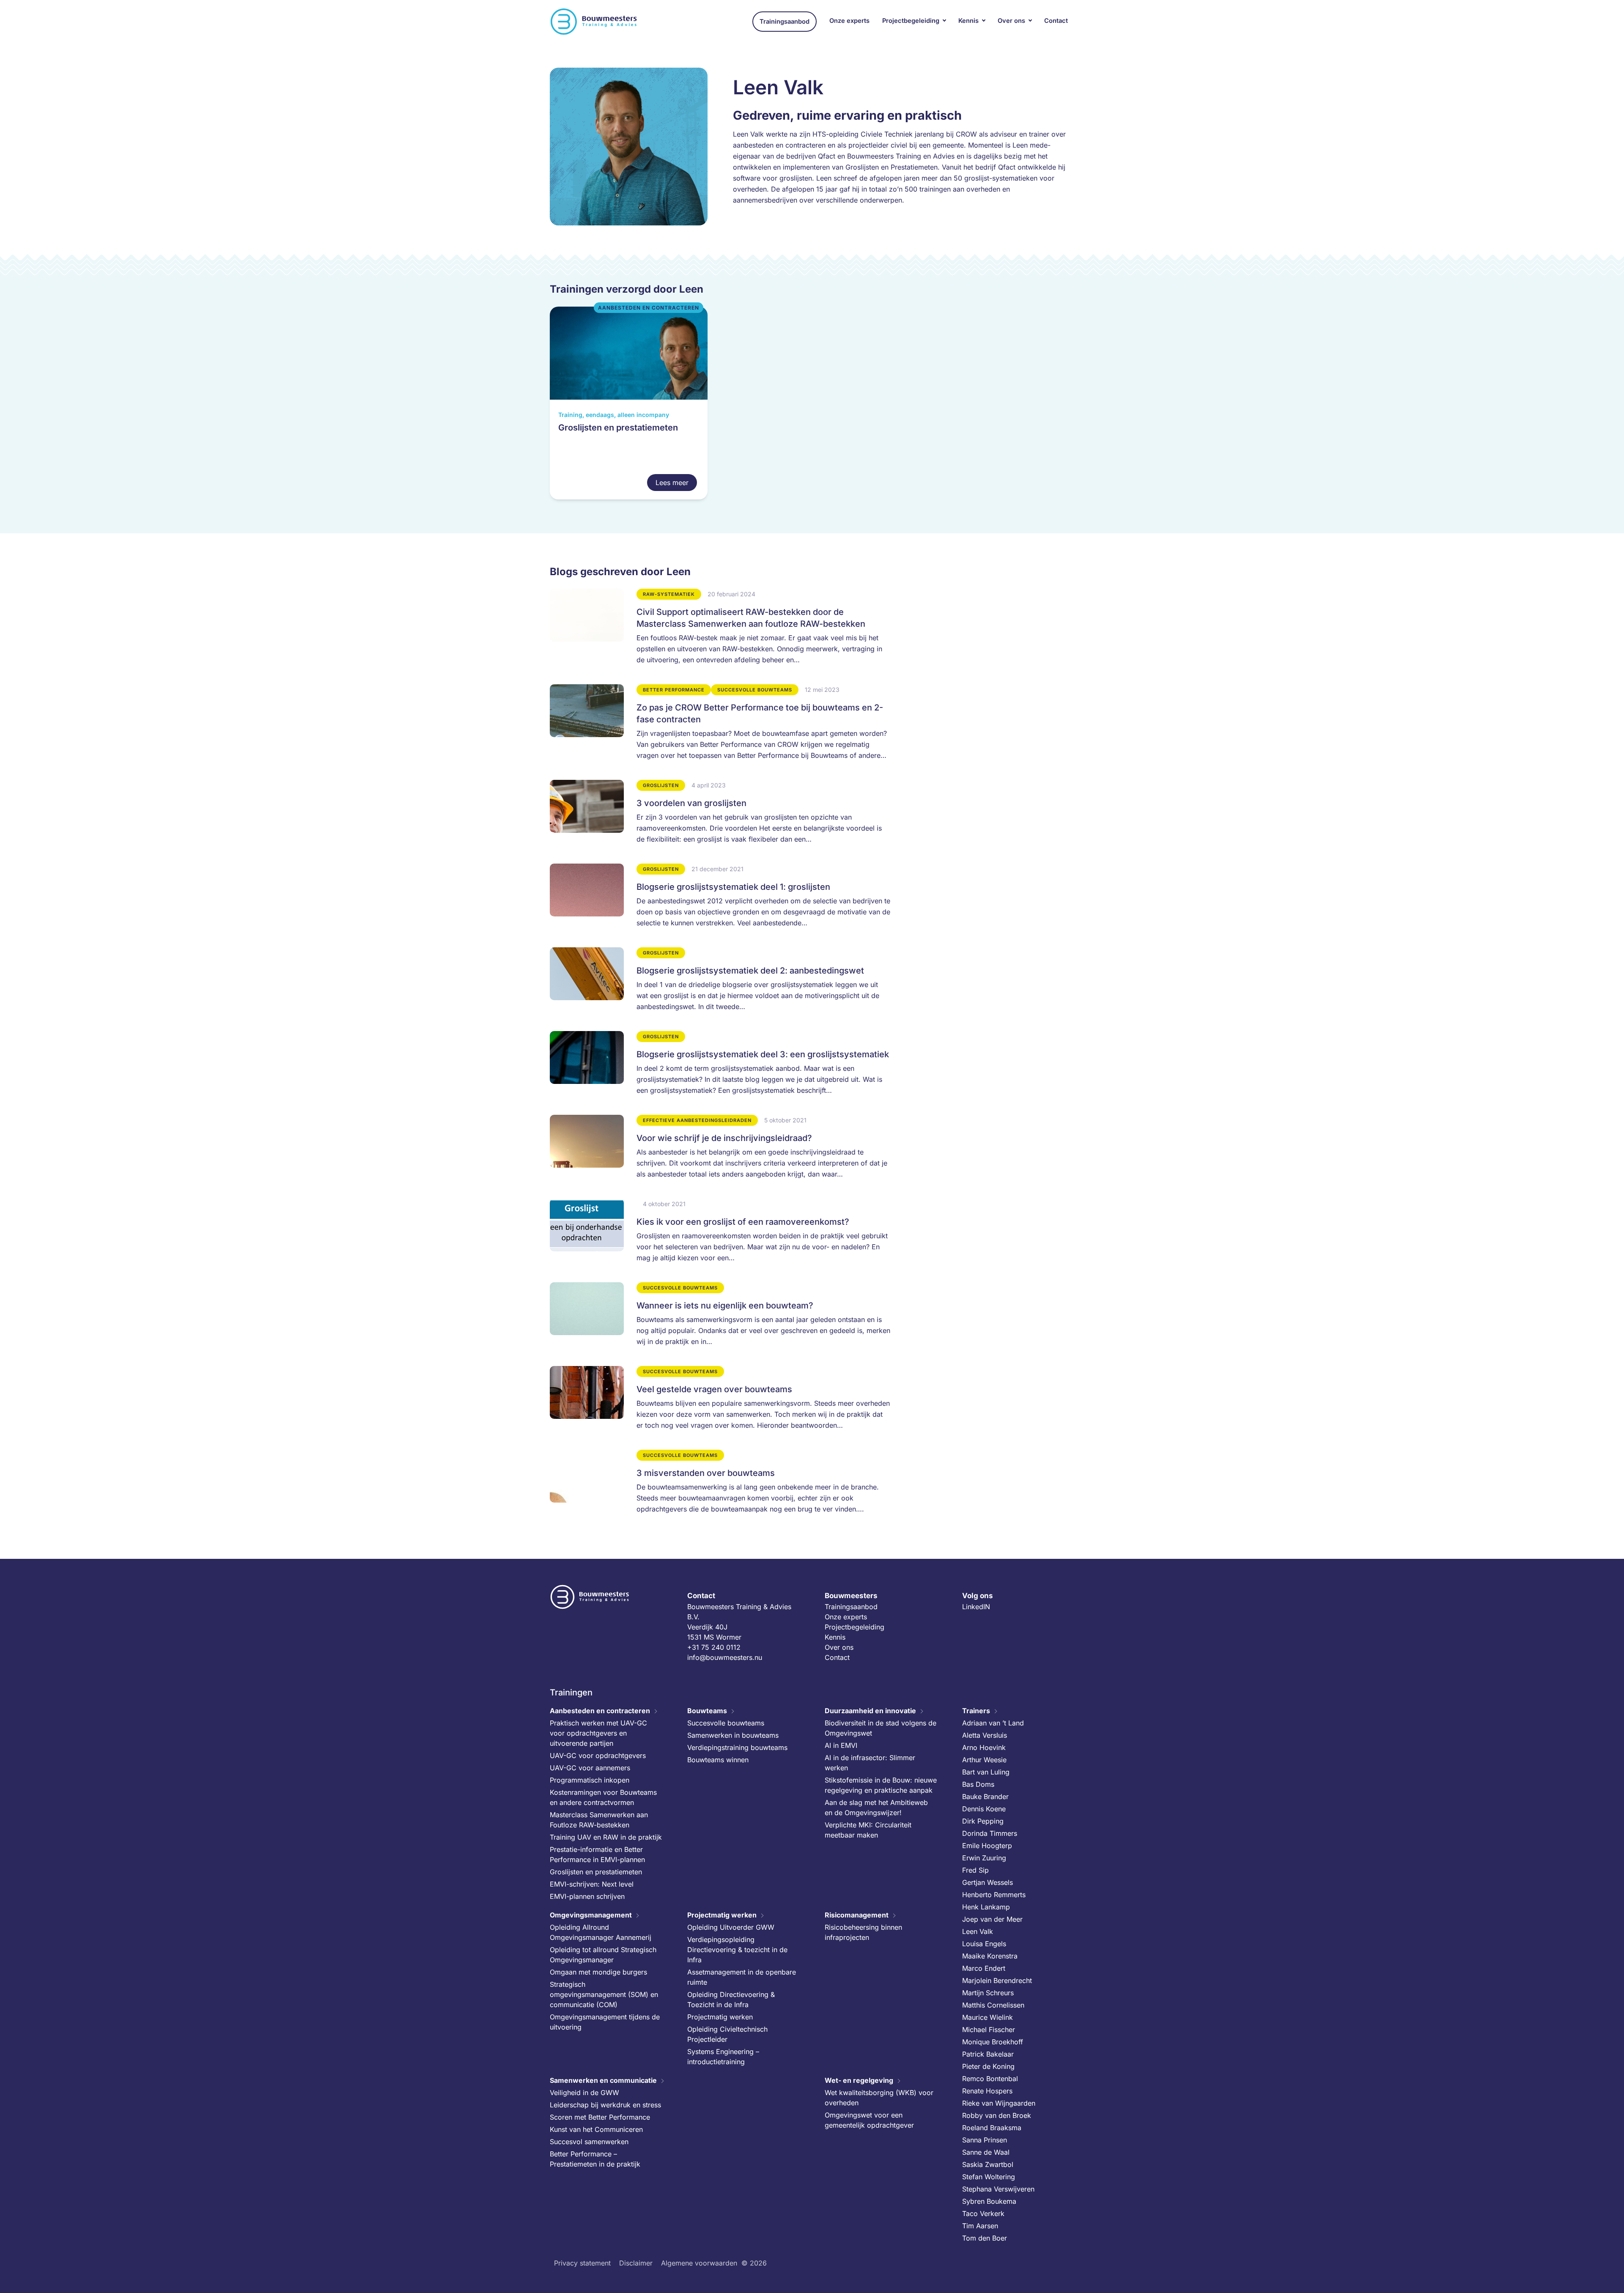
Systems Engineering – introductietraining (723, 2056)
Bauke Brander (985, 1796)
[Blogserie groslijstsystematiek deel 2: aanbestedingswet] (720, 983)
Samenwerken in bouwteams (733, 1735)
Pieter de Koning (988, 2066)
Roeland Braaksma (992, 2127)
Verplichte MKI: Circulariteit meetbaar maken (868, 1829)
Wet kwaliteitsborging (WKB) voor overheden (879, 2097)
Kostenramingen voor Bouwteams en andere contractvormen (603, 1797)
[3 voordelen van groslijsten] (720, 815)
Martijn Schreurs (988, 1992)
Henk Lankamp (986, 1906)
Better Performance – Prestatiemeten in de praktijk (595, 2159)
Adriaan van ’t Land (993, 1722)
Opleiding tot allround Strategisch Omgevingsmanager (603, 1954)
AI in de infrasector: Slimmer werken (870, 1762)
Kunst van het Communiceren (596, 2129)
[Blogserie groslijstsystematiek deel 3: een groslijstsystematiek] (720, 1067)
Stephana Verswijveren (998, 2189)
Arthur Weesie (984, 1759)
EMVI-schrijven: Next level (592, 1884)
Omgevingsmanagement (591, 1914)
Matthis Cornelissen (993, 2005)
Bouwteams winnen (718, 1759)
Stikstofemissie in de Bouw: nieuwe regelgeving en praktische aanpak (881, 1785)
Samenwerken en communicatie (603, 2080)
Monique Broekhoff (993, 2041)
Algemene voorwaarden (699, 2263)
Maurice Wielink (988, 2017)
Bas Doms (978, 1784)
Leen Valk (978, 1931)
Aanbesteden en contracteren (600, 1710)
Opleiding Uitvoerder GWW (731, 1927)
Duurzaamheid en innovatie (870, 1710)
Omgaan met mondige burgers (598, 1972)
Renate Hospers (987, 2090)
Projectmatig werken (722, 1914)
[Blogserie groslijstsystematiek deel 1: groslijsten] (720, 899)
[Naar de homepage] (594, 22)
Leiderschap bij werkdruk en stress (605, 2104)
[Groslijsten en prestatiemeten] (629, 403)
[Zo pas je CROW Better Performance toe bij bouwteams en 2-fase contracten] (720, 726)
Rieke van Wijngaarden (999, 2103)
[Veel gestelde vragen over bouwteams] (720, 1402)
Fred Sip (975, 1870)
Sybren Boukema (989, 2201)
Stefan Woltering (989, 2176)
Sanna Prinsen (985, 2139)
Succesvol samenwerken (589, 2141)
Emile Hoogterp (987, 1845)
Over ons (1011, 21)
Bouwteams (707, 1710)
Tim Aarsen (980, 2225)
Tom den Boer (985, 2238)
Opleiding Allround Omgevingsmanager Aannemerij (601, 1932)
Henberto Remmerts (994, 1894)
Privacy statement (582, 2263)
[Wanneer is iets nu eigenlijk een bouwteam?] (720, 1318)
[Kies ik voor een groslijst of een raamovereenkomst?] (720, 1234)
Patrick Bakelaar (988, 2054)
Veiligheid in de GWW (584, 2092)
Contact (1056, 21)
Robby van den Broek (997, 2115)
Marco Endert (984, 1968)
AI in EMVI (841, 1745)
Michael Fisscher (989, 2029)
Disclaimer (636, 2263)
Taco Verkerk (983, 2213)
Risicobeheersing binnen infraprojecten (863, 1932)
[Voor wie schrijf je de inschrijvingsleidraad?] (720, 1150)
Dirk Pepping (983, 1821)
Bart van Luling (986, 1772)
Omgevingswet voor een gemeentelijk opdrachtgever (869, 2120)
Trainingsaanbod (785, 22)
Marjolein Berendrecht (997, 1980)
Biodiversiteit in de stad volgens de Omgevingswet (881, 1728)
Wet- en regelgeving (859, 2080)
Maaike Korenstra (990, 1956)
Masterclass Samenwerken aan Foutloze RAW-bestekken (599, 1819)
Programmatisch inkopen (590, 1780)
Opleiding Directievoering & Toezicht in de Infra (731, 1999)
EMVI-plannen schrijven (587, 1896)
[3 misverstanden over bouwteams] (720, 1485)
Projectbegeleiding (911, 21)
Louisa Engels (984, 1943)
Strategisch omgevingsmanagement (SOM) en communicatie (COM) (604, 1994)
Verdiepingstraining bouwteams (737, 1747)
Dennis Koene (984, 1808)
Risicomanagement (857, 1914)
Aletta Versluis (985, 1735)
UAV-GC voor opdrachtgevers (598, 1755)
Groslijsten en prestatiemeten (596, 1871)
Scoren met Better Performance (600, 2117)
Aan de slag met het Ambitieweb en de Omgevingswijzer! (876, 1807)
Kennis (968, 21)
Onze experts (849, 21)
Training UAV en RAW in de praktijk (606, 1837)
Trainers (976, 1710)
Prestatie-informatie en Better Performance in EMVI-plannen (597, 1854)
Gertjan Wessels (988, 1882)
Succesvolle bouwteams (726, 1722)
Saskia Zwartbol (988, 2164)
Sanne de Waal (986, 2152)
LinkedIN (976, 1606)
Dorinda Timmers (990, 1833)
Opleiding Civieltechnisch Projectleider (727, 2034)
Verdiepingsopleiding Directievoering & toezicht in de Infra (737, 1949)
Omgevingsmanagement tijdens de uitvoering (605, 2021)
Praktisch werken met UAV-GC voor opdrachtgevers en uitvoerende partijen (598, 1733)
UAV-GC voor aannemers (590, 1767)
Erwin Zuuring (984, 1857)
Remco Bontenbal (990, 2078)
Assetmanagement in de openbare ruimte (742, 1977)
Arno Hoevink (984, 1747)
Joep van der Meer (992, 1919)
